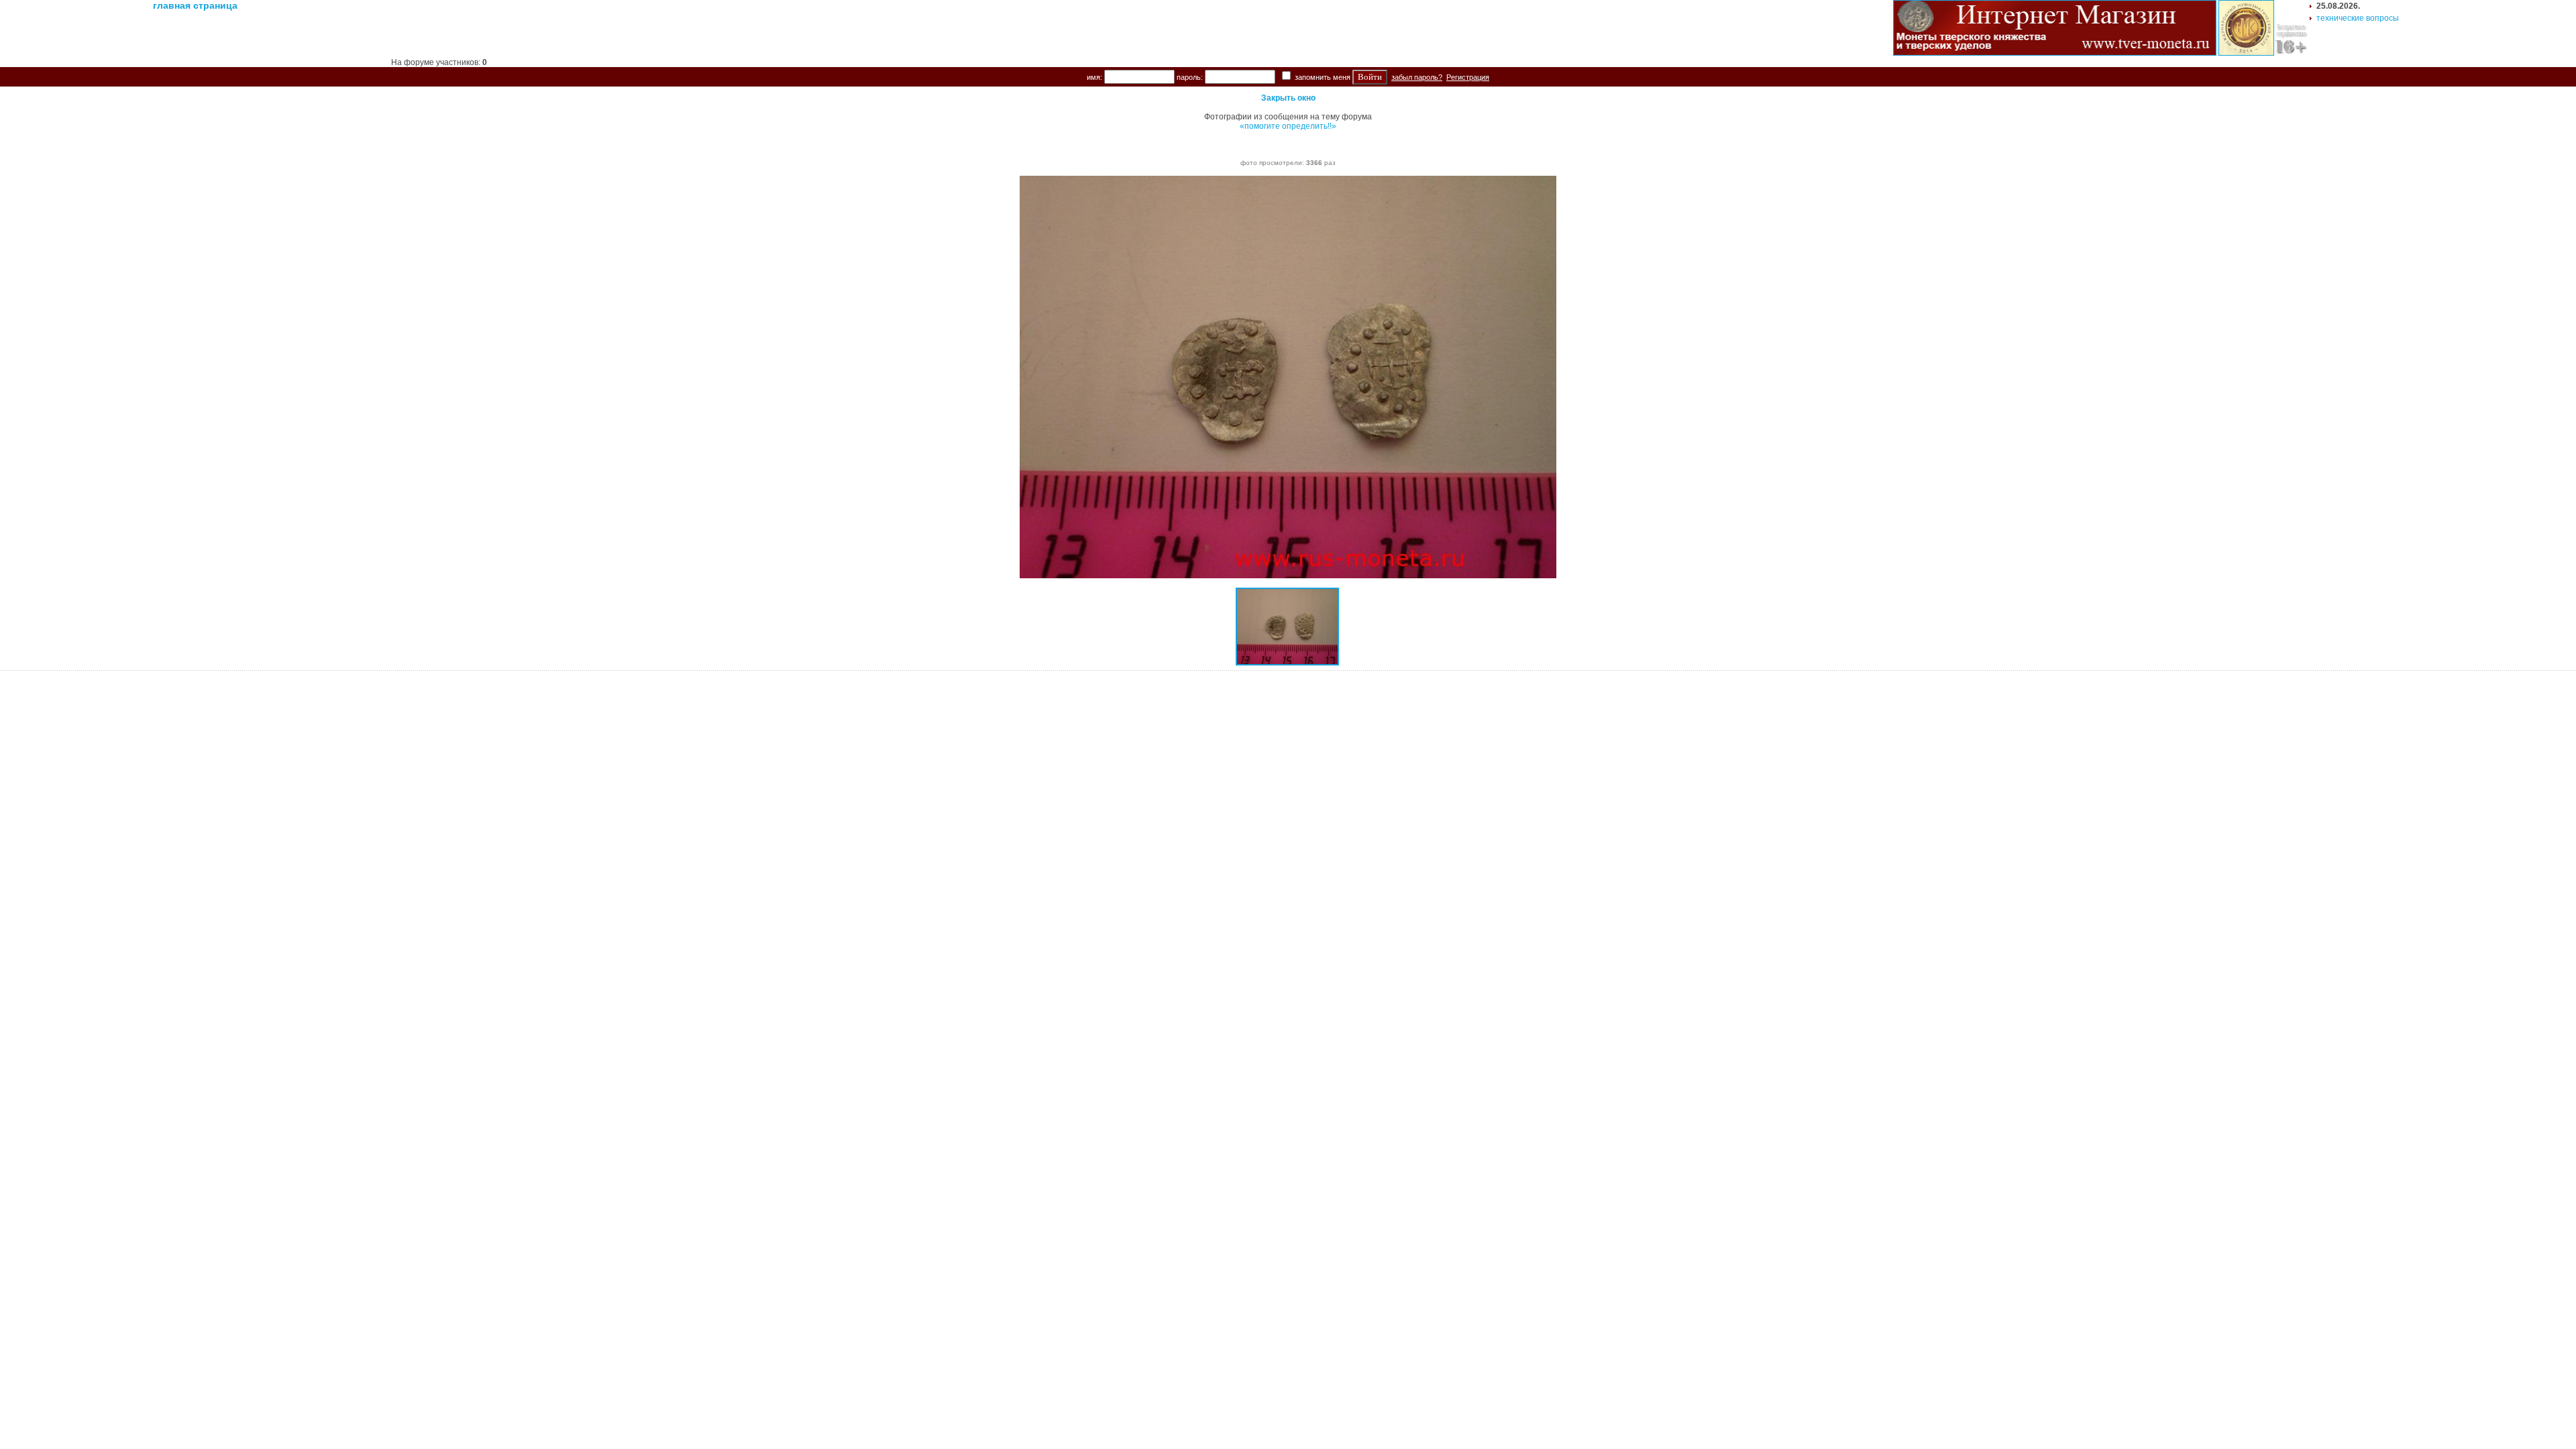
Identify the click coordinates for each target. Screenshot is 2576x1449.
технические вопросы (2358, 18)
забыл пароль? (1417, 77)
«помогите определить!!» (1288, 126)
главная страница (195, 5)
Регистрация (1468, 77)
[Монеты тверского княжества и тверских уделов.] (2055, 53)
